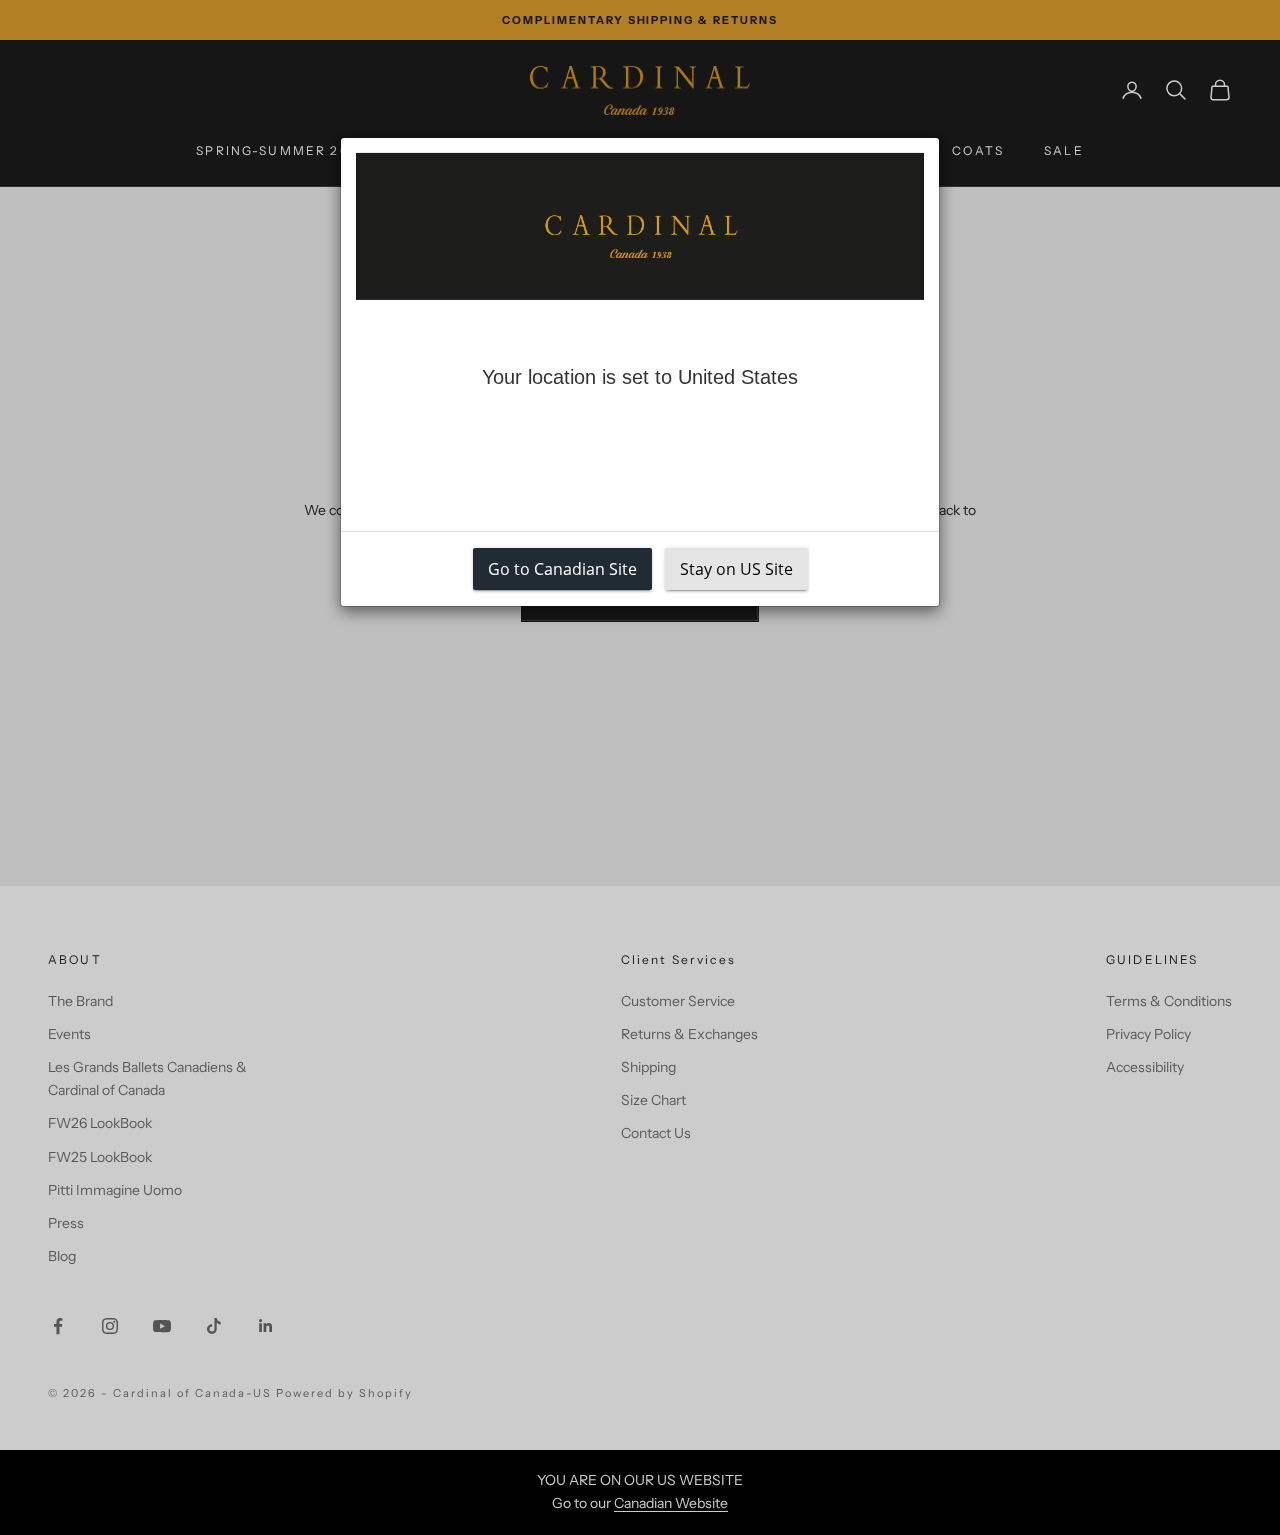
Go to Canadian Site (562, 569)
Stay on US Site (736, 569)
